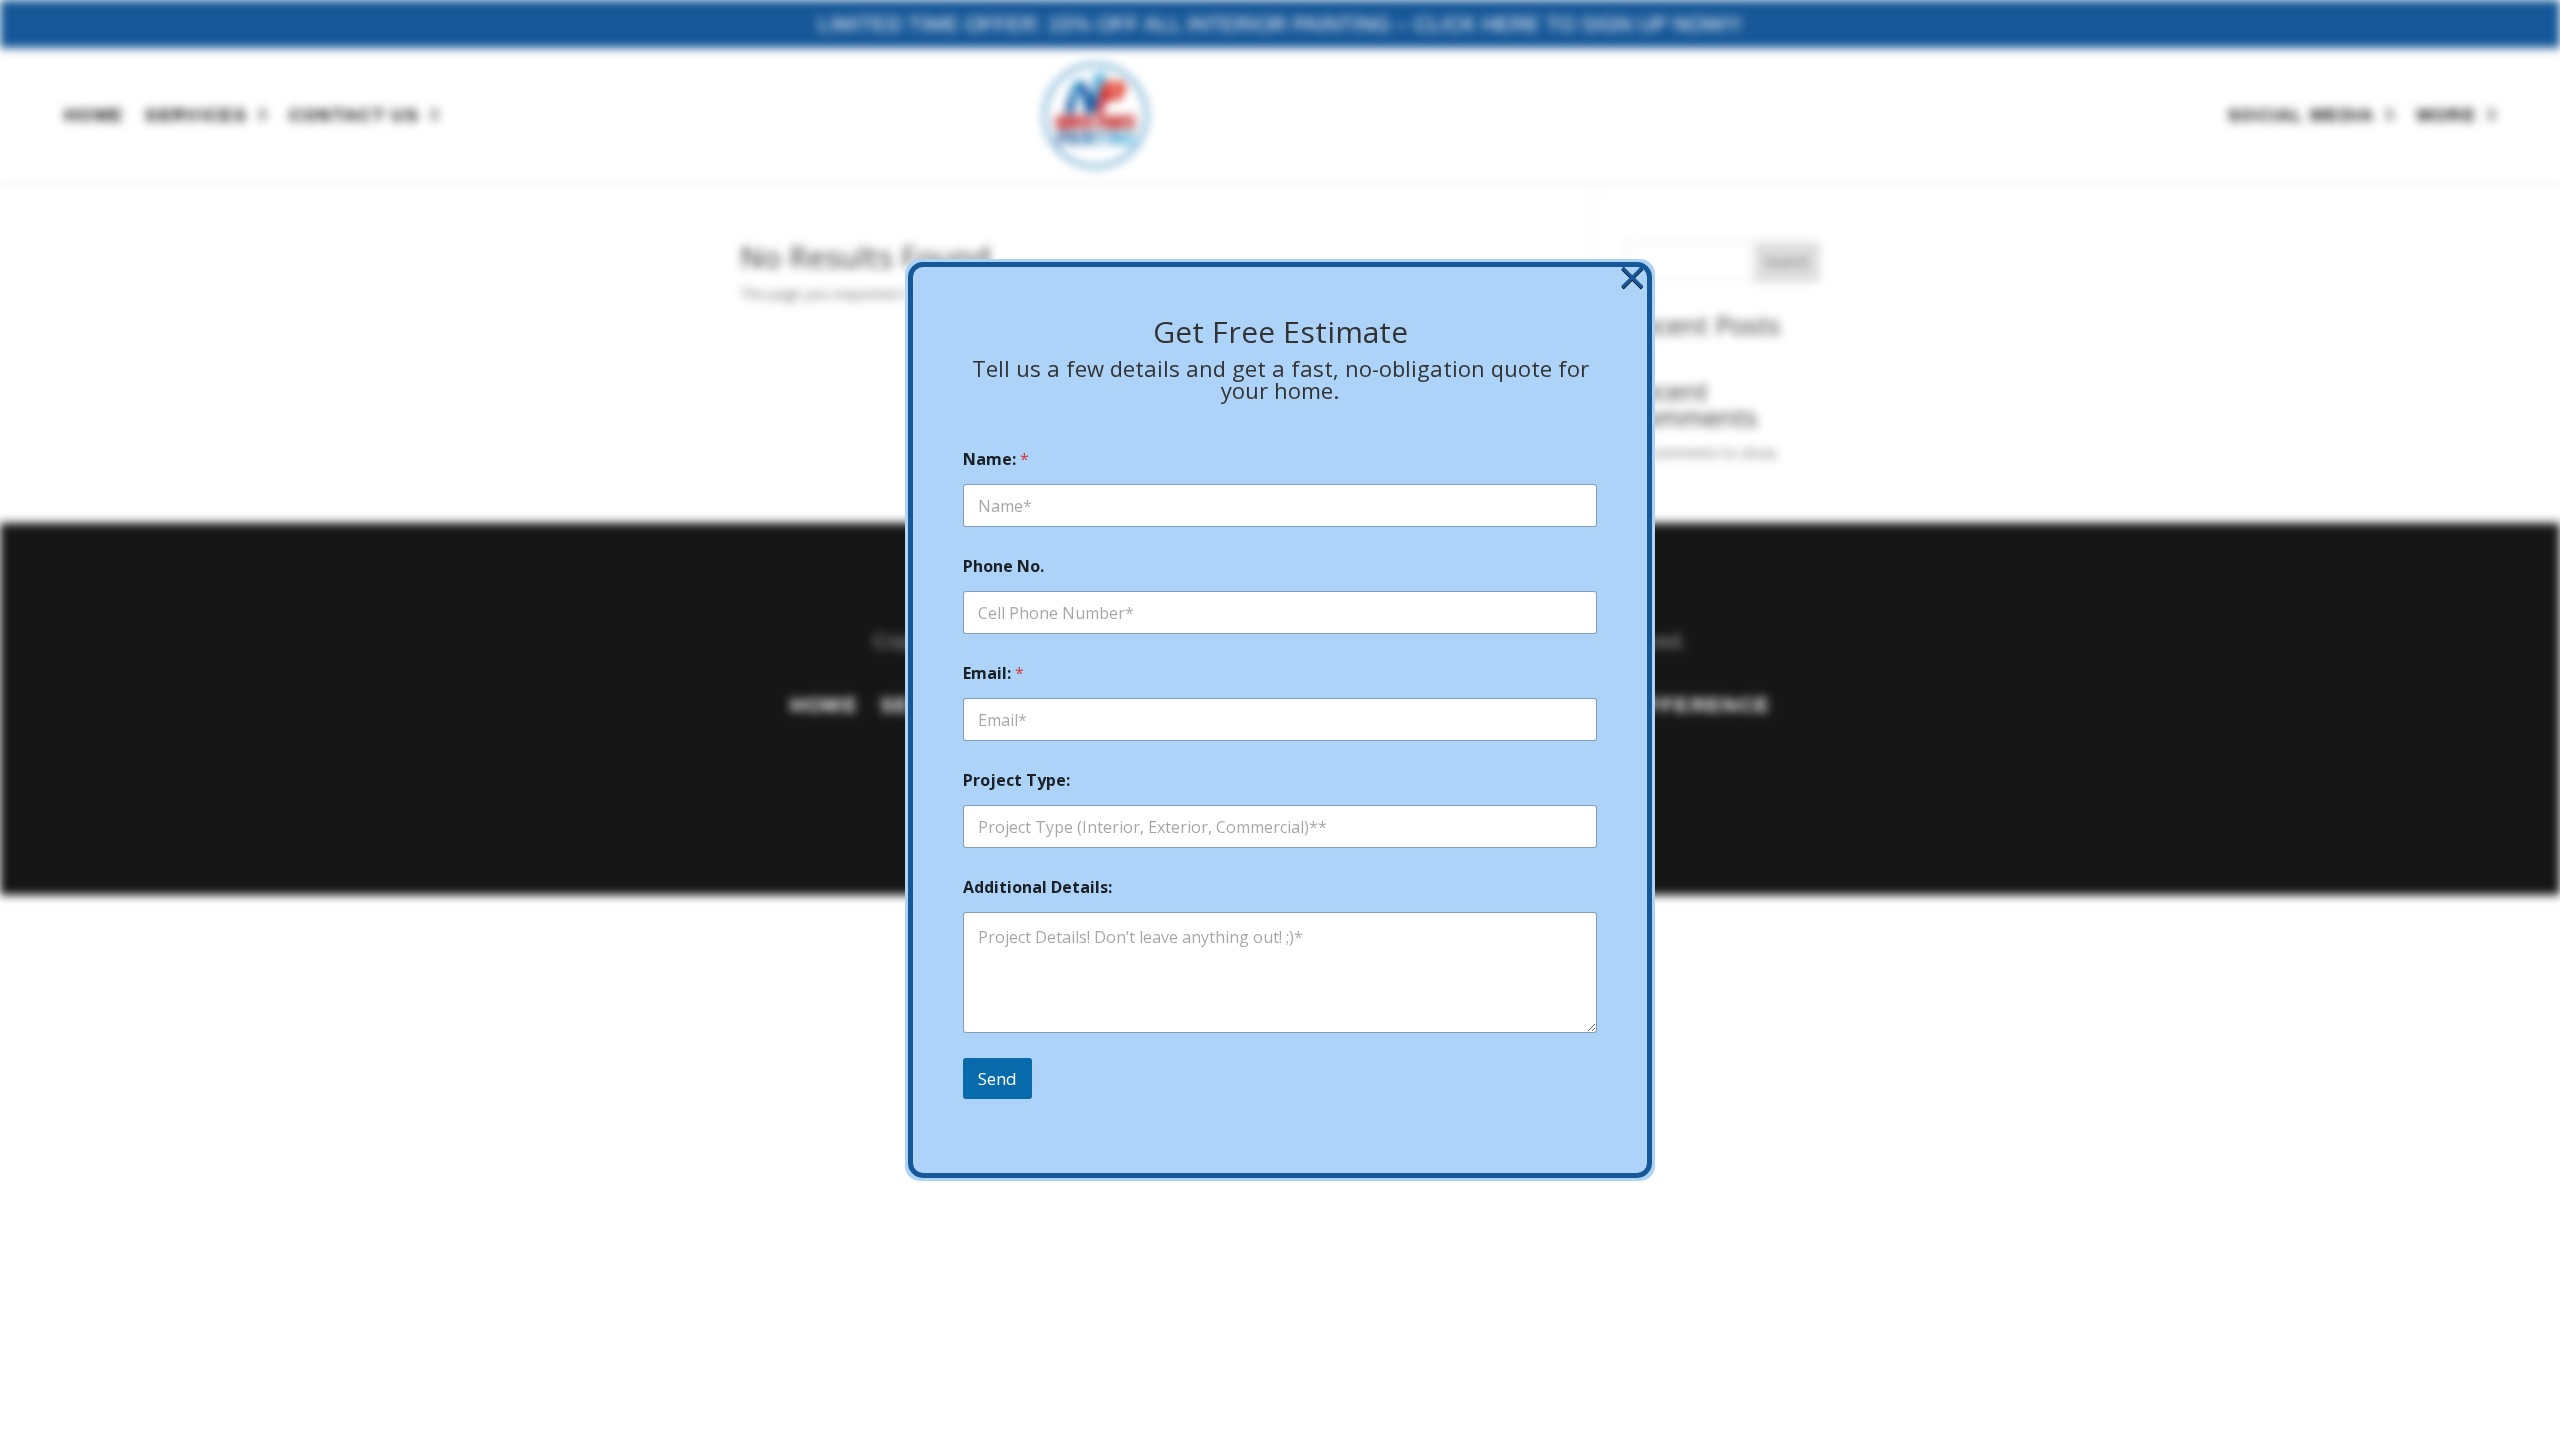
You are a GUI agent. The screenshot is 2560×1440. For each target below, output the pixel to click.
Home (93, 115)
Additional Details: (1037, 887)
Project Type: (1016, 780)
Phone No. (1003, 566)
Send (997, 1078)
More (2446, 115)
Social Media (2301, 115)
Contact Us (354, 115)
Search (1787, 261)
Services (196, 115)
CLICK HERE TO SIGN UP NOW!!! (1578, 23)
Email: (993, 673)
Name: (996, 459)
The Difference (1670, 707)
